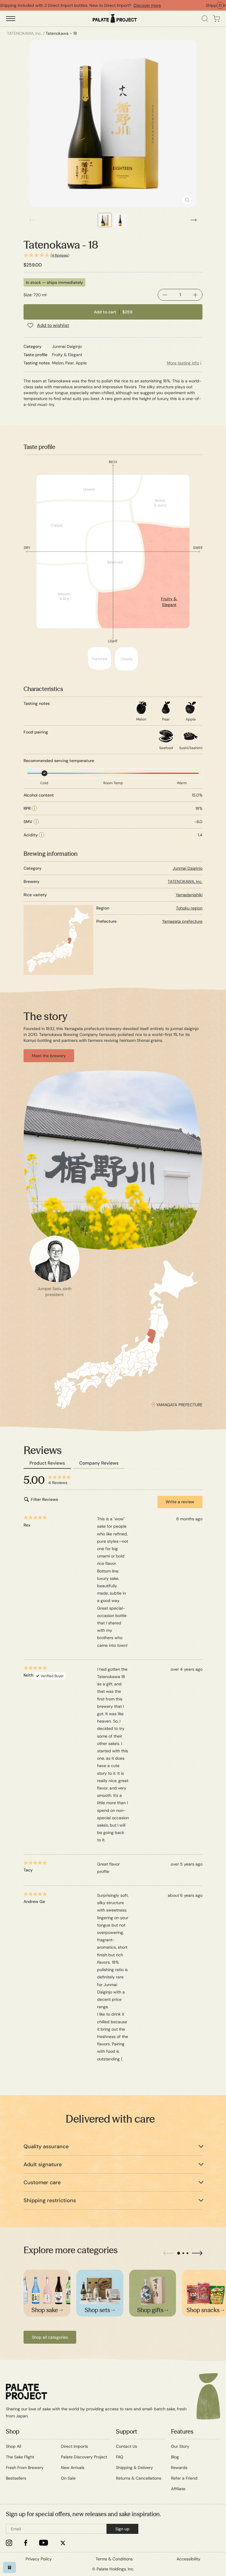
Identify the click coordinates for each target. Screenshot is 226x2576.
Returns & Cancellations (139, 2478)
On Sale (68, 2478)
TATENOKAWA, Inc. (185, 881)
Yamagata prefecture (182, 921)
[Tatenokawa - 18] (113, 124)
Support (127, 2431)
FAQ (120, 2457)
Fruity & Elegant (169, 602)
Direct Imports (74, 2446)
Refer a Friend (184, 2478)
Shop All (14, 2446)
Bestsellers (16, 2478)
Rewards (179, 2468)
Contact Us (127, 2446)
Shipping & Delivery (134, 2468)
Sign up (122, 2529)
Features (182, 2431)
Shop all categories (50, 2337)
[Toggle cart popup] (216, 19)
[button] (113, 255)
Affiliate (178, 2489)
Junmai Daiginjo (188, 868)
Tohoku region (189, 908)
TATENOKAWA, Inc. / (26, 33)
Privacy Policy (39, 2559)
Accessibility (188, 2559)
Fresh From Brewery (25, 2468)
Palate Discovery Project (84, 2457)
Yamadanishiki (189, 895)
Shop (13, 2431)
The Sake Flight (20, 2457)
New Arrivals (73, 2468)
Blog (175, 2457)
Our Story (180, 2446)
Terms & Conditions (114, 2559)
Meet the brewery (49, 1056)
